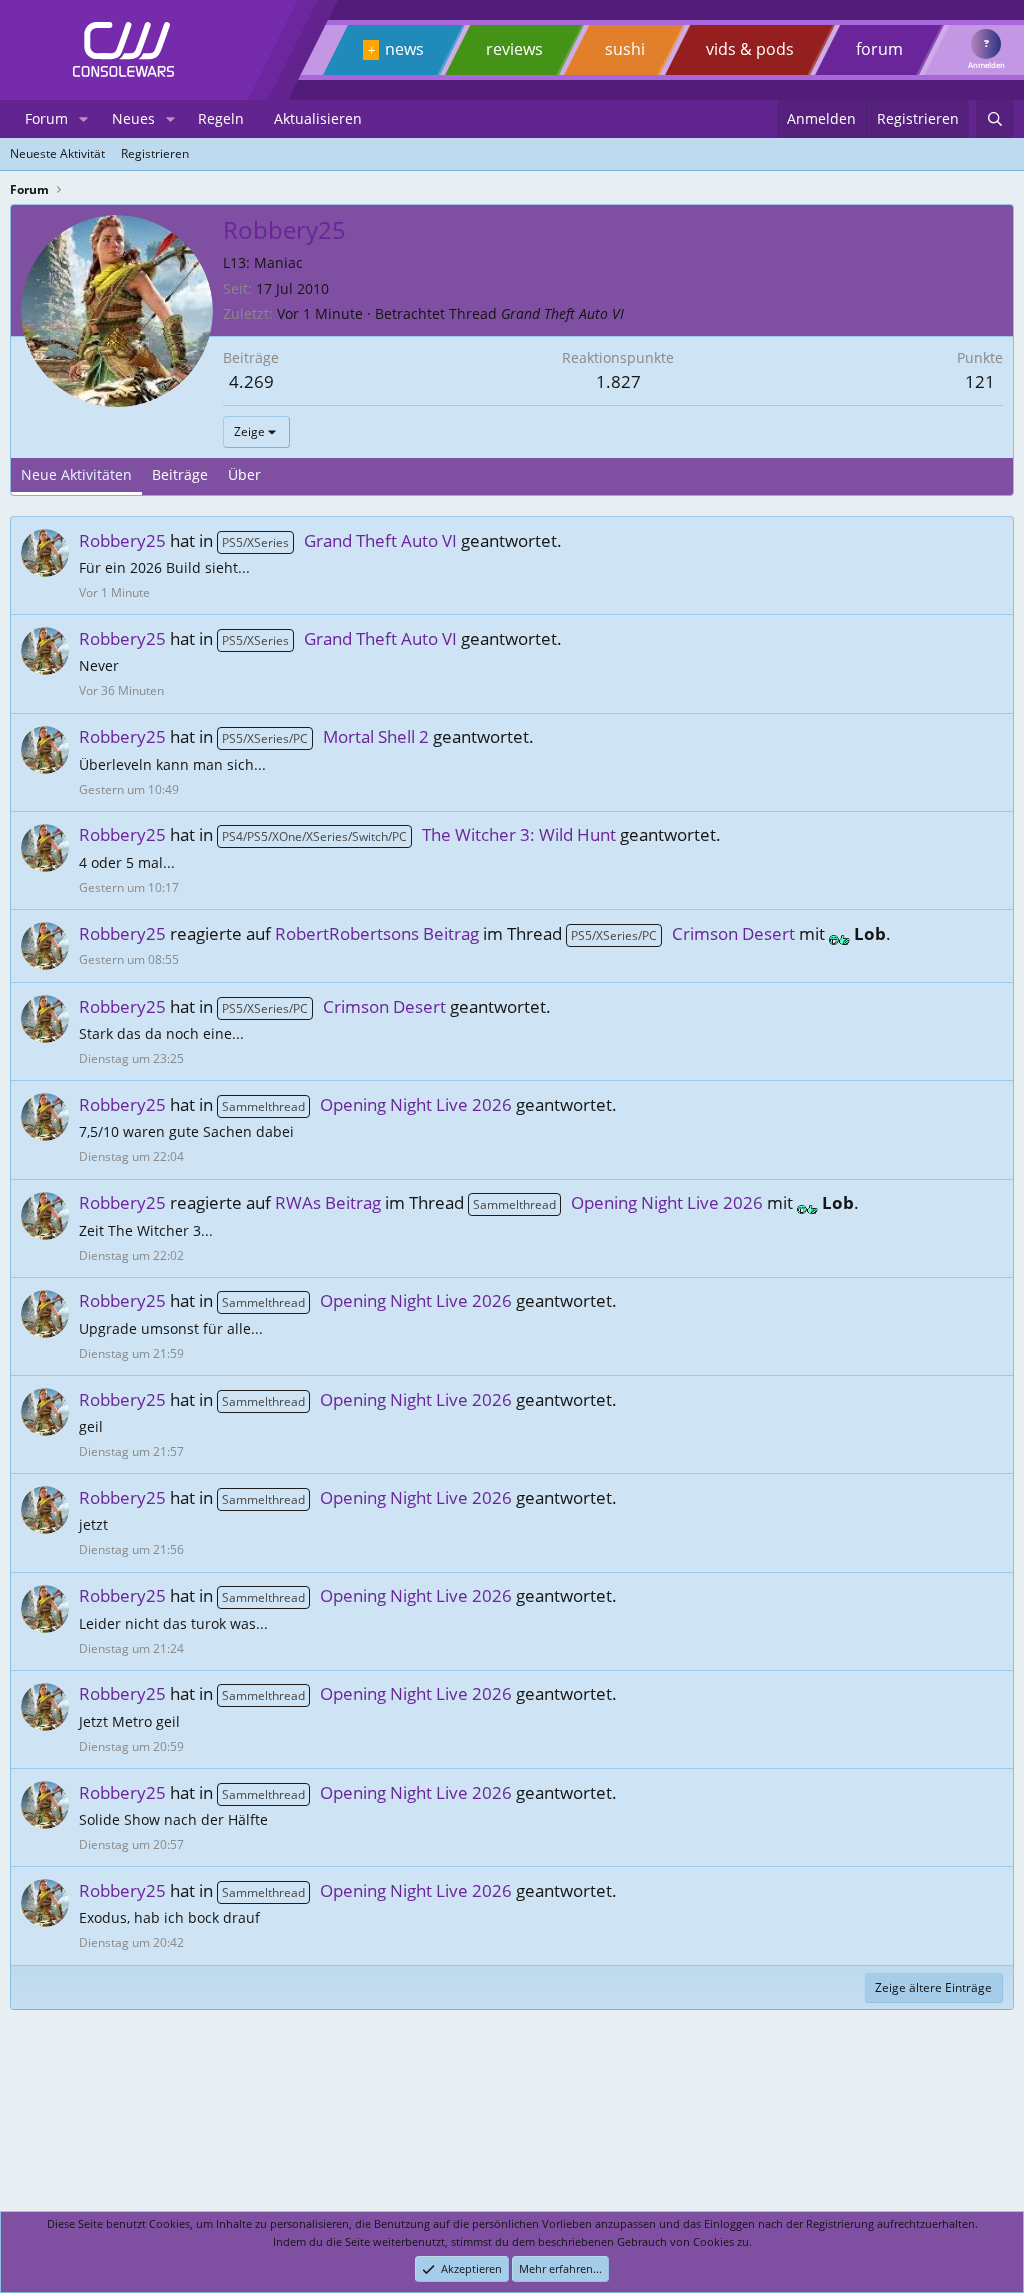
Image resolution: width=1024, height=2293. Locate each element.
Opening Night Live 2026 (367, 1104)
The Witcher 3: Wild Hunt (419, 834)
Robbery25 (122, 540)
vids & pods (750, 49)
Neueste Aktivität (57, 153)
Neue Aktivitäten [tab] (76, 474)
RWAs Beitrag (328, 1202)
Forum (46, 118)
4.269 (251, 381)
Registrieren (155, 153)
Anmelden (986, 65)
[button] (83, 119)
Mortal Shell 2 (325, 736)
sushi (625, 49)
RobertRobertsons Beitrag (377, 933)
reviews (514, 49)
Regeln (221, 118)
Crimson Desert (683, 933)
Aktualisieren (318, 118)
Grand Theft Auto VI (562, 313)
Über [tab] (244, 474)
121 (980, 381)
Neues (133, 118)
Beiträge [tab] (180, 474)
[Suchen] (995, 119)
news (404, 49)
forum (879, 49)
